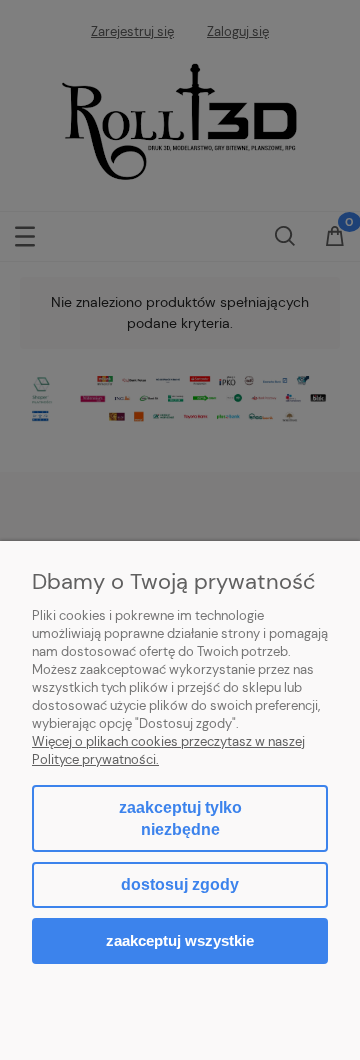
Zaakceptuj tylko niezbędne (180, 818)
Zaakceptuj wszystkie (180, 940)
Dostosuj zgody (180, 884)
